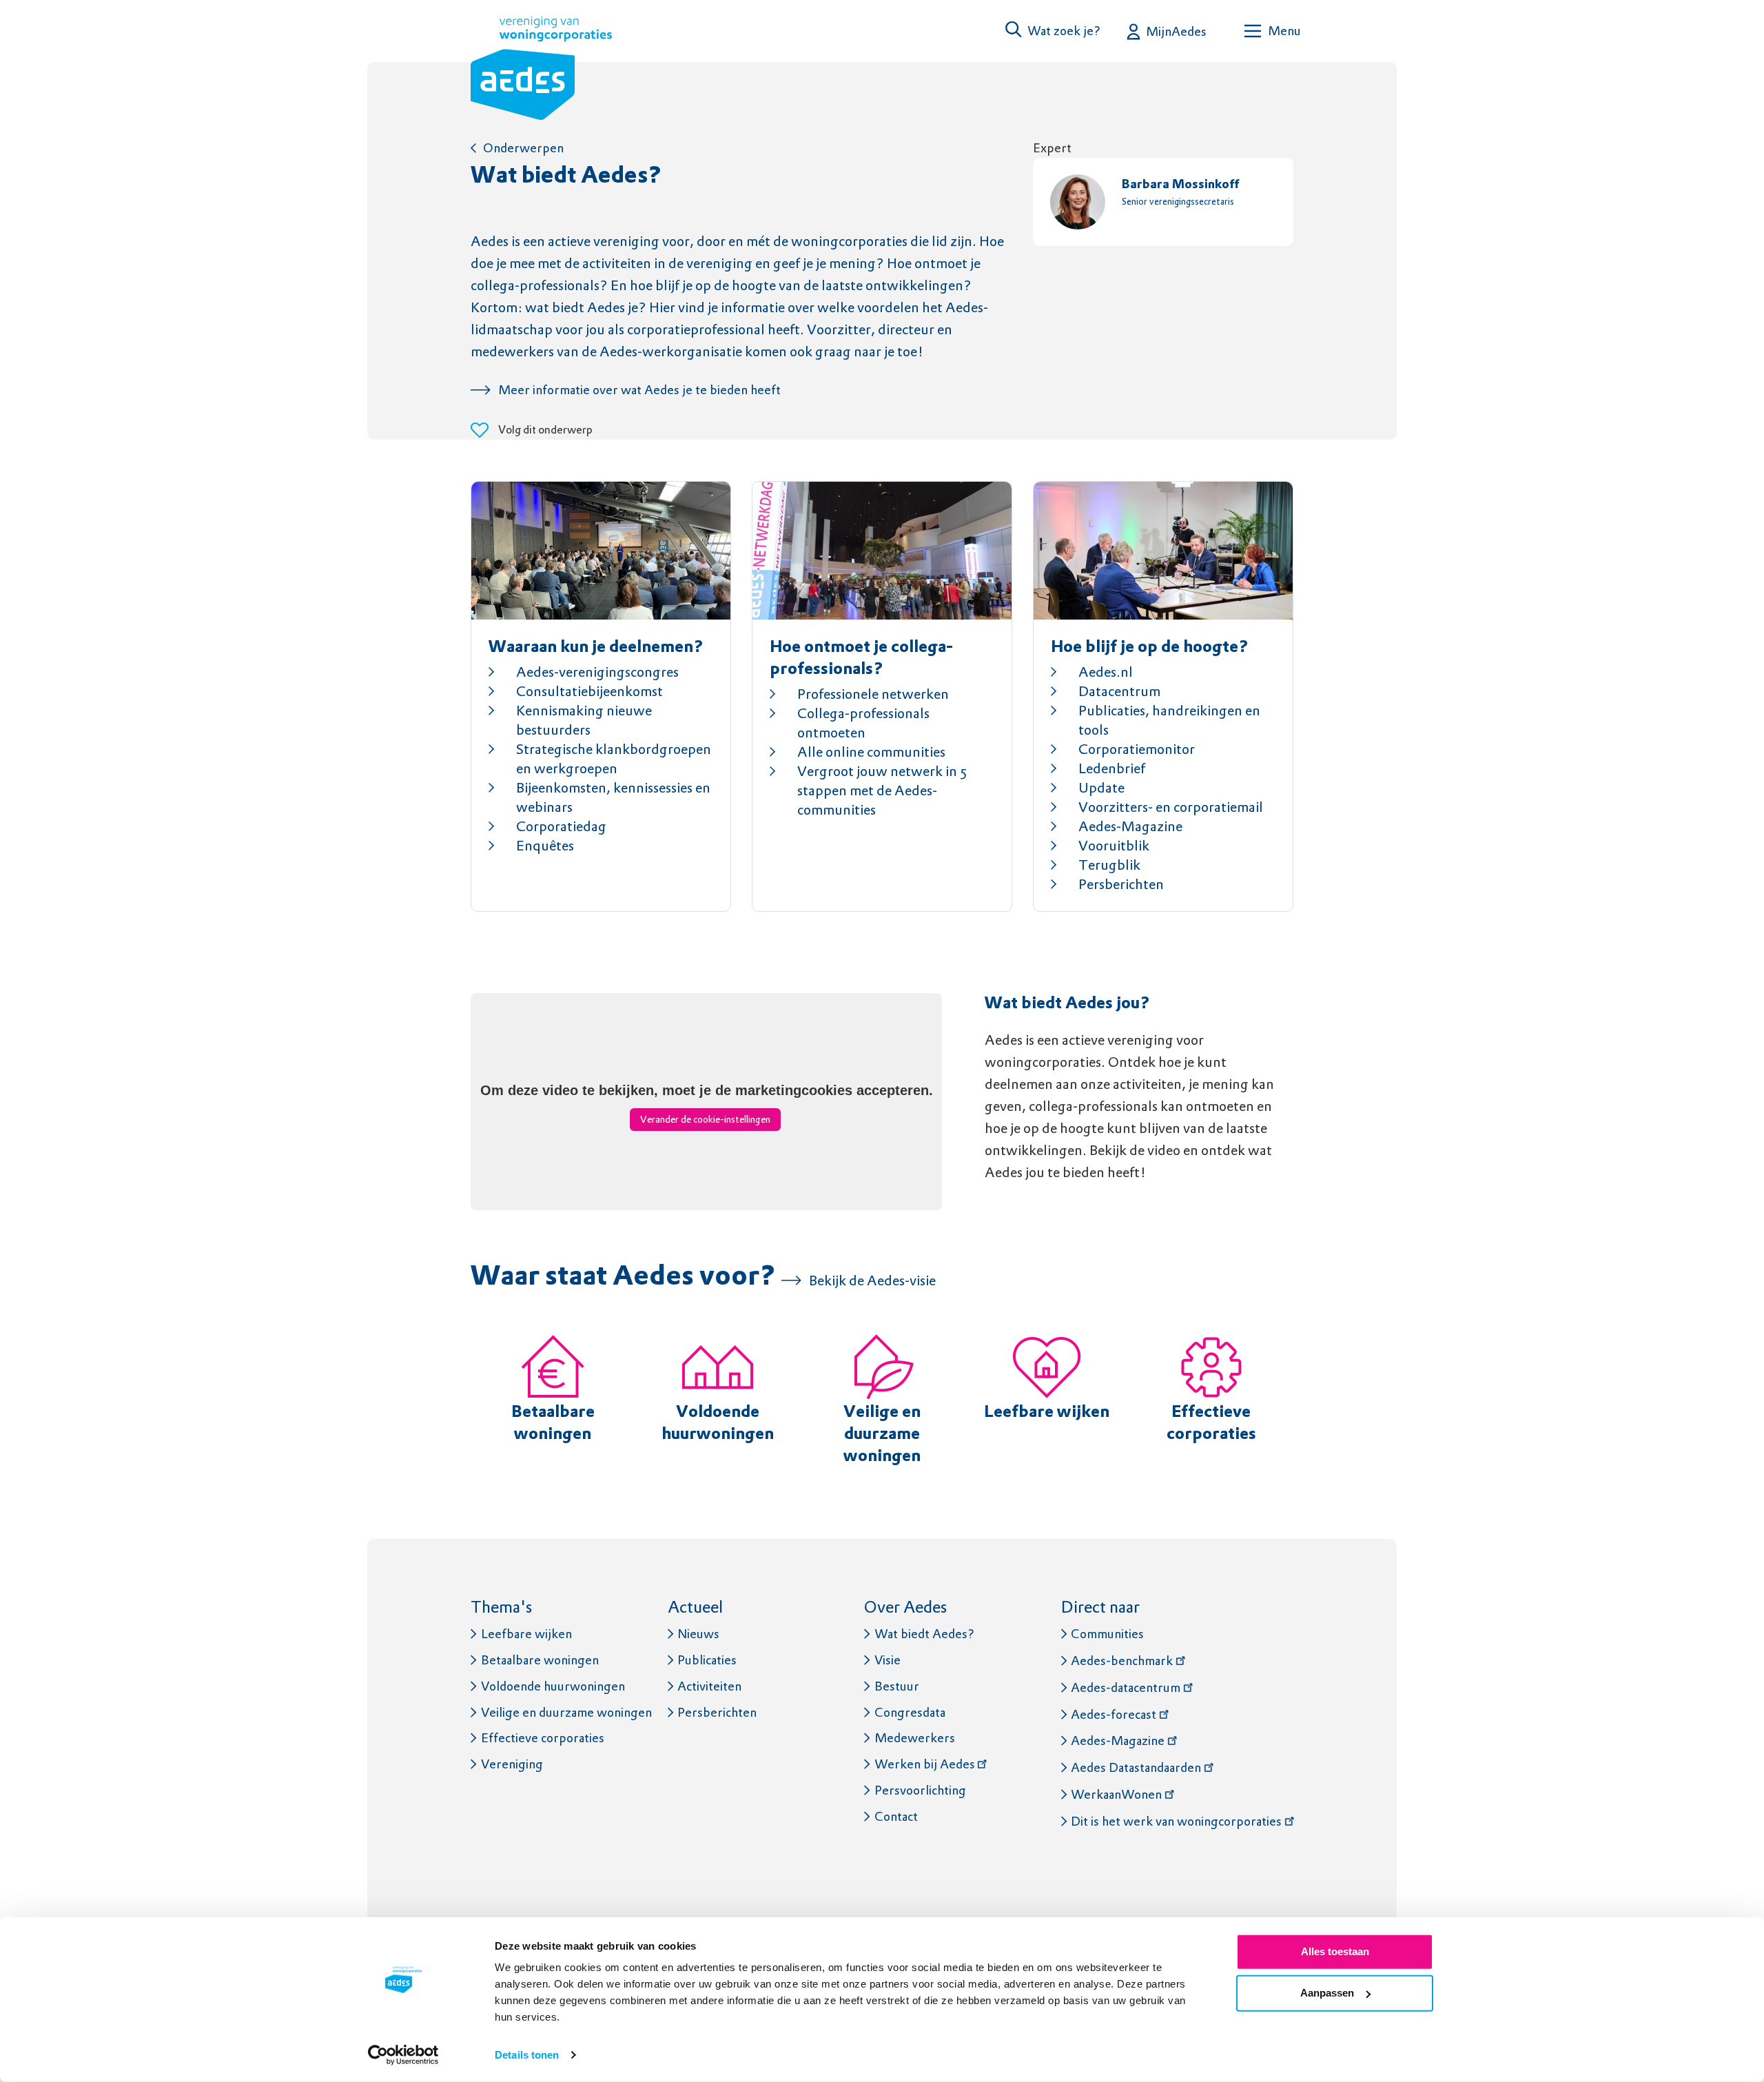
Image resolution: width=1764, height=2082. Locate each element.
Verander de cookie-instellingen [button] (705, 1119)
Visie (888, 1660)
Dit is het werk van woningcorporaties (1176, 1821)
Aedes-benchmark (1122, 1661)
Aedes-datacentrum (1126, 1687)
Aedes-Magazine (1130, 826)
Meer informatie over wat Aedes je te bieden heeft (639, 390)
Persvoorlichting (920, 1790)
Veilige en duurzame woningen (882, 1435)
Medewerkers (915, 1738)
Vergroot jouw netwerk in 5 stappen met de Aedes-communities (882, 790)
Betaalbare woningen (540, 1660)
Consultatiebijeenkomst (589, 691)
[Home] (541, 71)
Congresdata (910, 1712)
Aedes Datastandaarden (1136, 1767)
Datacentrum (1119, 691)
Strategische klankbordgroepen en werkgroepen (614, 759)
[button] (1054, 31)
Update (1101, 788)
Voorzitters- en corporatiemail (1171, 807)
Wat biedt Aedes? (924, 1634)
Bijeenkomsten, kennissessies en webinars (613, 797)
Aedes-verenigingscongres (597, 672)
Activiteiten (709, 1686)
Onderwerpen (523, 148)
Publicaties (707, 1660)
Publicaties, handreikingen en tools (1169, 720)
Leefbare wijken (1047, 1413)
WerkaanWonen (1116, 1794)
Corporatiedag (561, 826)
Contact (896, 1816)
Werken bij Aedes (925, 1764)
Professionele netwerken (873, 694)
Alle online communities (871, 752)
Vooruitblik (1114, 846)
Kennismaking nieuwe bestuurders (584, 720)
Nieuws (698, 1634)
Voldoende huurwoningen (553, 1686)
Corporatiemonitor (1137, 749)
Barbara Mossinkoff (1180, 185)
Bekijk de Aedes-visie (872, 1280)
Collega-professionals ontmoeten (863, 723)
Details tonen (527, 2055)
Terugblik (1109, 865)
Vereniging (512, 1764)
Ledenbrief (1112, 768)
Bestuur (897, 1686)
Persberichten (1121, 884)
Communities (1107, 1634)
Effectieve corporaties (543, 1738)
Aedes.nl (1106, 672)
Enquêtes (545, 846)
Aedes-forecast (1114, 1714)
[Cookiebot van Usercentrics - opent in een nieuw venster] (403, 2055)
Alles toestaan (1335, 1951)
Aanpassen (1327, 1993)
